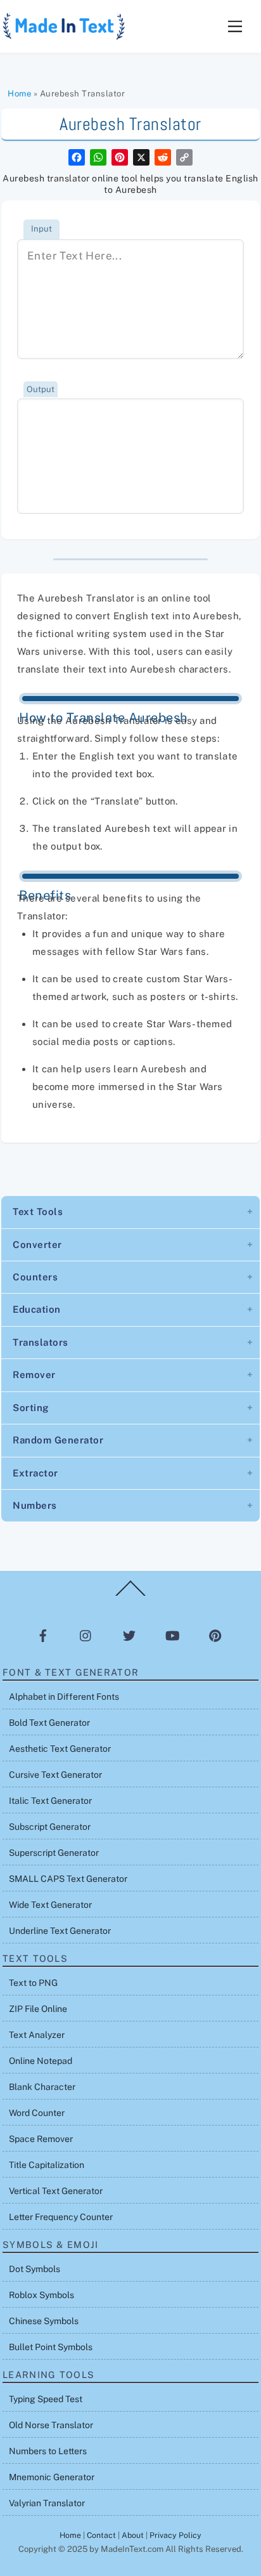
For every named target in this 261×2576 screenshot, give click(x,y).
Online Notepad (41, 2061)
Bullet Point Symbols (51, 2347)
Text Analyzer (37, 2035)
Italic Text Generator (50, 1801)
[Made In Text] (65, 36)
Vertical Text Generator (56, 2191)
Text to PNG (33, 1983)
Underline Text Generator (60, 1931)
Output (41, 389)
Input (41, 229)
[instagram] (86, 1635)
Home (19, 94)
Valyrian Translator (47, 2503)
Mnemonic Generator (52, 2477)
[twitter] (129, 1635)
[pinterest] (215, 1635)
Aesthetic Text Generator (60, 1749)
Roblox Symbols (41, 2295)
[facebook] (43, 1635)
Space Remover (41, 2139)
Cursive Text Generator (55, 1775)
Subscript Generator (50, 1827)
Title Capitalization (47, 2165)
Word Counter (37, 2113)
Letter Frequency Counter (61, 2217)
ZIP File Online (38, 2009)
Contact (101, 2535)
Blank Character (42, 2087)
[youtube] (172, 1635)
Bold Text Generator (49, 1723)
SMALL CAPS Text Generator (68, 1879)
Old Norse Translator (51, 2425)
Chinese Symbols (44, 2321)
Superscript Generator (54, 1853)
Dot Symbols (35, 2269)
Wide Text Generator (50, 1905)
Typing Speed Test (46, 2399)
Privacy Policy (175, 2535)
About (133, 2535)
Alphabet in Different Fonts (64, 1697)
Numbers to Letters (48, 2451)
